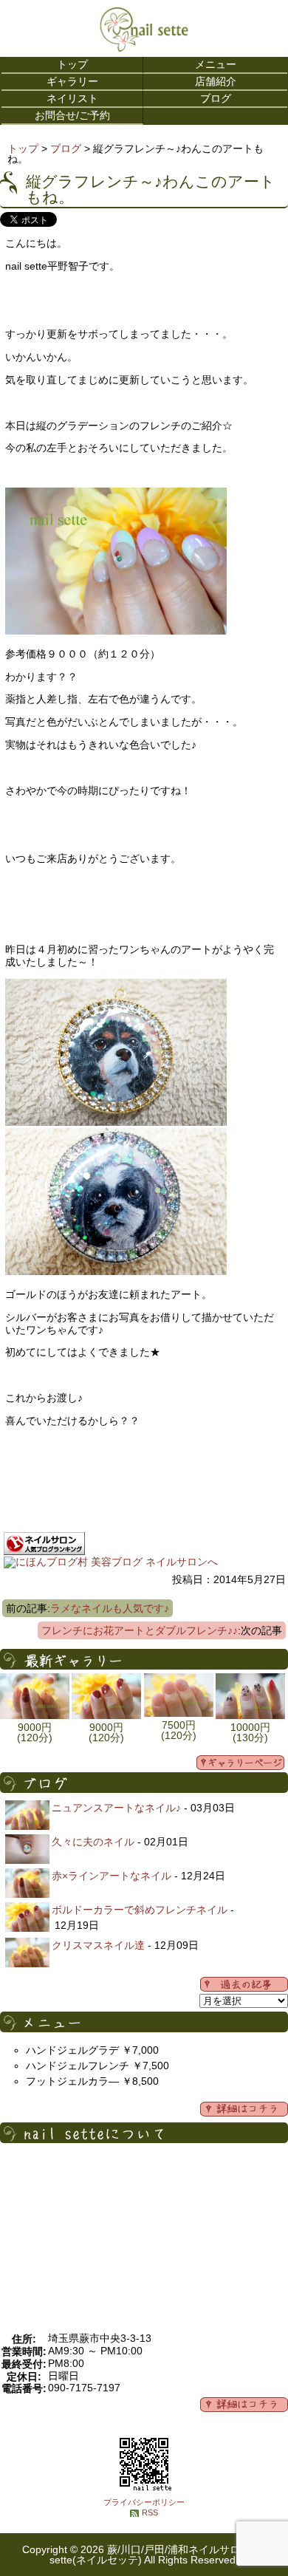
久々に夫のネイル (93, 1842)
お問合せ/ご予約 (72, 115)
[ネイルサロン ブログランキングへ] (44, 1551)
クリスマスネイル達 (98, 1945)
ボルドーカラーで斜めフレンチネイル (140, 1910)
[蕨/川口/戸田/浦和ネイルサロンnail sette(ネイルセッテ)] (144, 48)
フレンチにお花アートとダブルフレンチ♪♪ (140, 1630)
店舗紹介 (216, 81)
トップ (72, 64)
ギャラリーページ (240, 1763)
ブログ (216, 98)
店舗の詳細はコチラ (244, 2405)
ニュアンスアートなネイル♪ (116, 1808)
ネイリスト (72, 98)
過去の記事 (244, 1984)
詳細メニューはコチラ (244, 2109)
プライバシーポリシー (144, 2502)
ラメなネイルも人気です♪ (110, 1608)
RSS (150, 2512)
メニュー (216, 64)
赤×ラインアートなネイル (112, 1876)
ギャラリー (72, 81)
